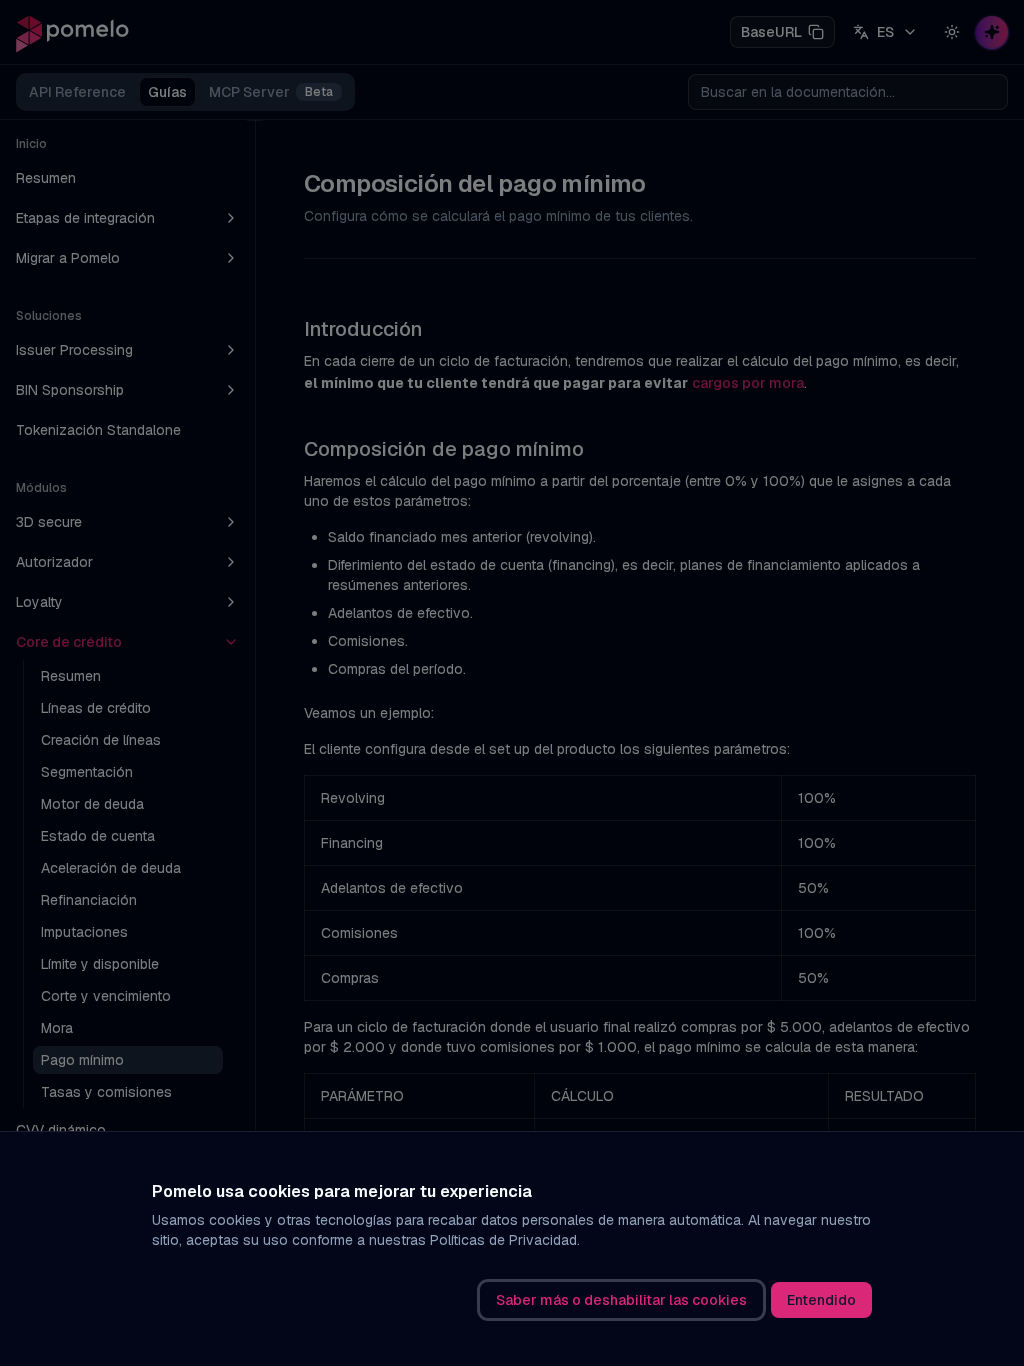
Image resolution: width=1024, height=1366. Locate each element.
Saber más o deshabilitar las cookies (621, 1300)
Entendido (821, 1300)
